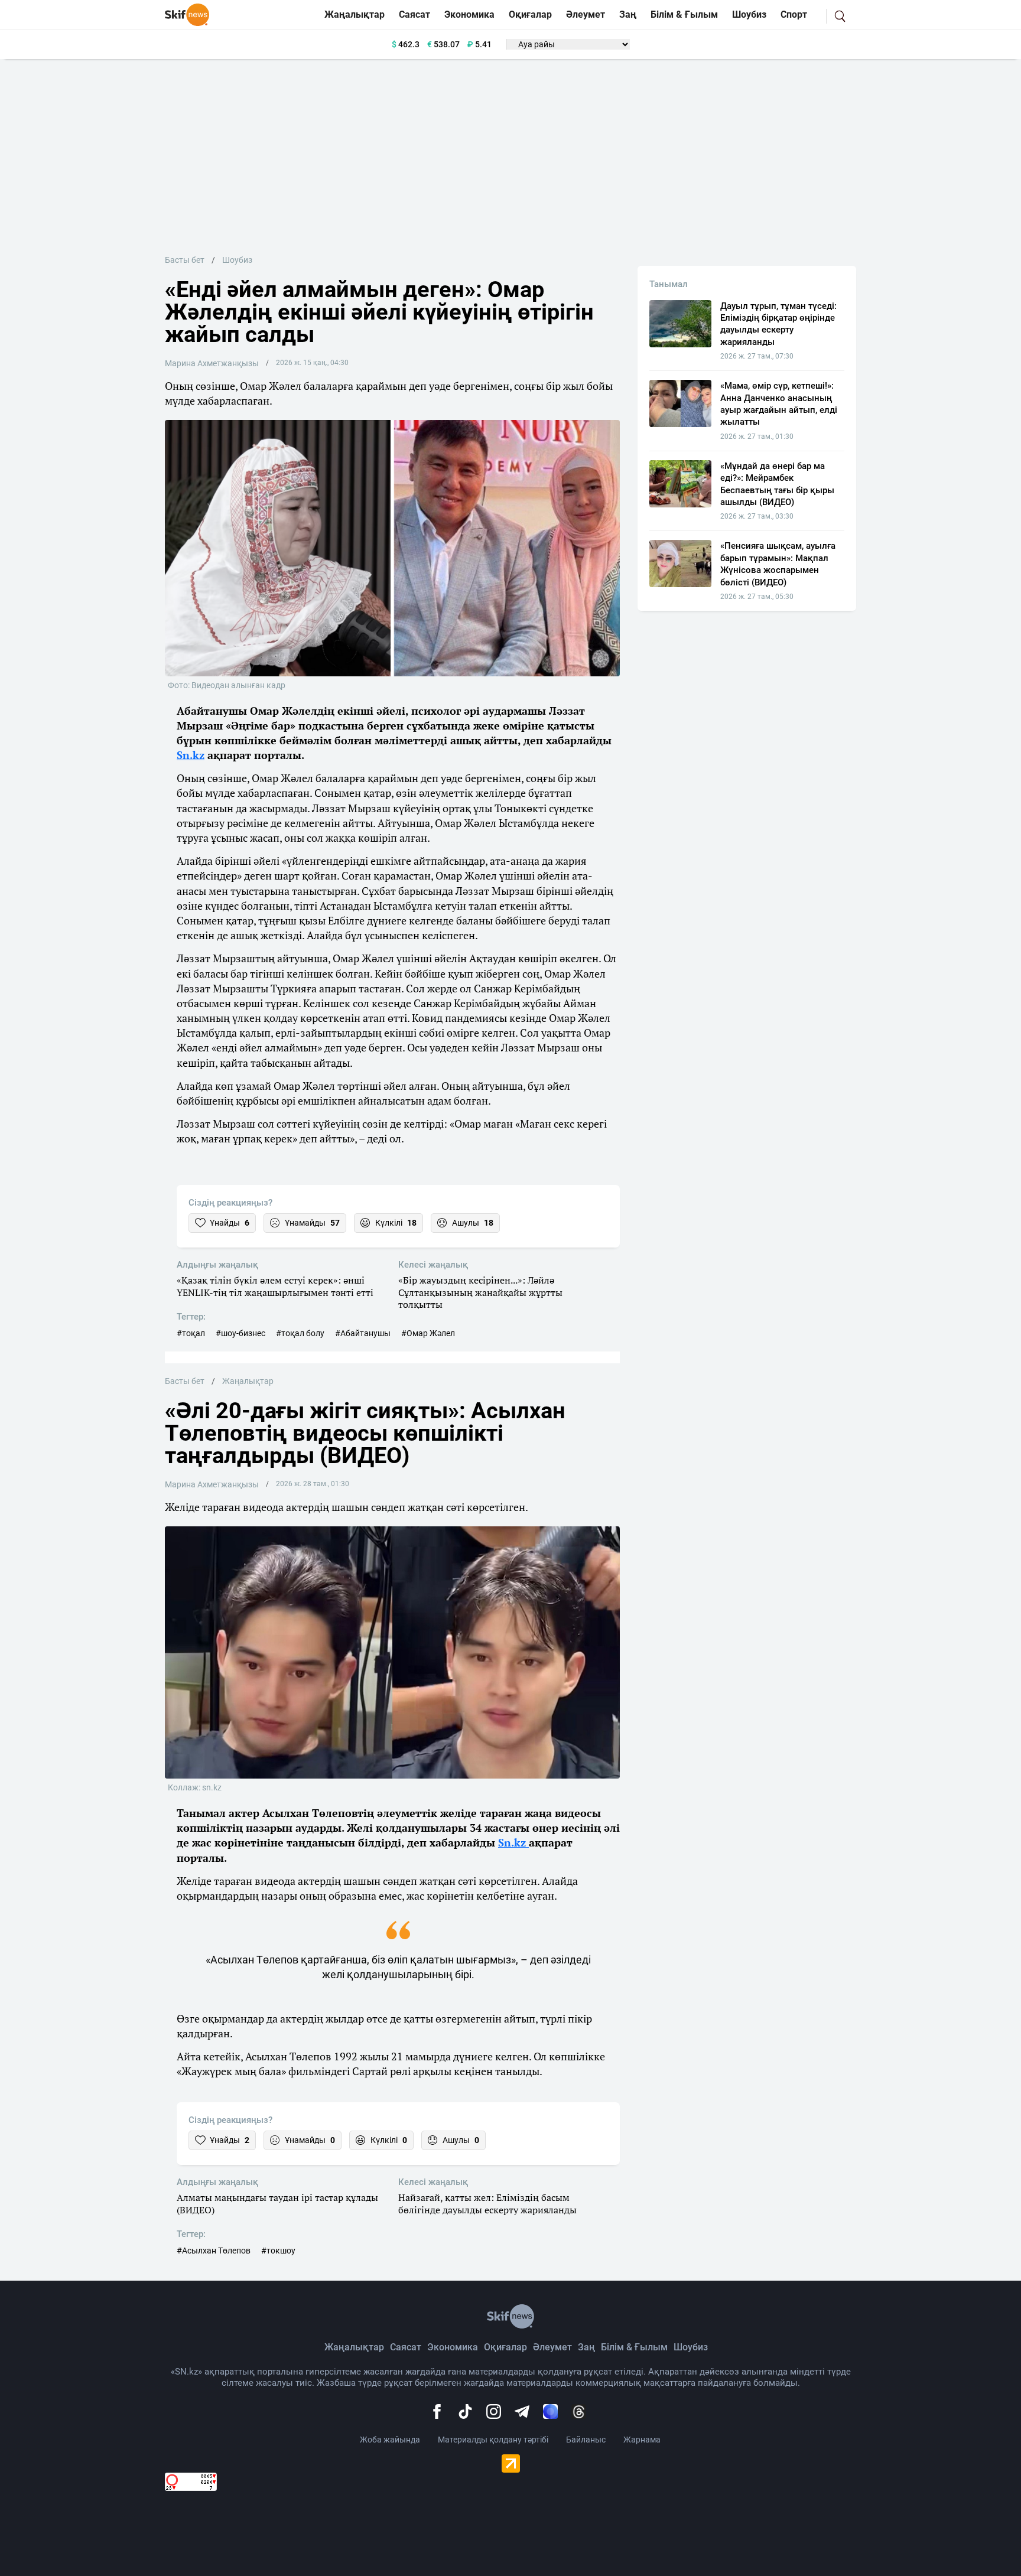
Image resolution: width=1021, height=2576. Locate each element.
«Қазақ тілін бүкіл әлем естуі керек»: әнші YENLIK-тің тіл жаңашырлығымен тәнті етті (275, 1287)
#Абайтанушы (363, 1333)
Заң (628, 14)
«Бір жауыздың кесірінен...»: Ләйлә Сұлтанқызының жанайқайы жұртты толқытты (480, 1292)
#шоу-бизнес (240, 1333)
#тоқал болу (300, 1333)
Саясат (414, 14)
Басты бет (185, 260)
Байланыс (586, 2440)
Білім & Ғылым (684, 14)
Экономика (469, 14)
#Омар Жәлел (428, 1333)
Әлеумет (586, 14)
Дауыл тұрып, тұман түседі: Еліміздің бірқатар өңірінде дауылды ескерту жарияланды (778, 324)
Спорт (794, 14)
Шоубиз (749, 14)
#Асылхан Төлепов (214, 2251)
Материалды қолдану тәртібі (493, 2440)
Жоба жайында (390, 2440)
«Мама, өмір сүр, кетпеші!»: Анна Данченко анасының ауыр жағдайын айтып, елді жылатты (779, 404)
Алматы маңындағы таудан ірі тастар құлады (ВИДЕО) (277, 2204)
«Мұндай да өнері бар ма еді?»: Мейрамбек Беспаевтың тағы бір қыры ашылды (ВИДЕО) (777, 484)
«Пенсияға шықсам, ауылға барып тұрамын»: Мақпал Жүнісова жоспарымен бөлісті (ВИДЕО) (778, 564)
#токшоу (278, 2251)
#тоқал (191, 1333)
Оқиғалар (530, 14)
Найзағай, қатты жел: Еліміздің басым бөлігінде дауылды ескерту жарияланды (487, 2204)
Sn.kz (191, 755)
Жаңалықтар (355, 14)
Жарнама (642, 2440)
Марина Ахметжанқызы (212, 363)
